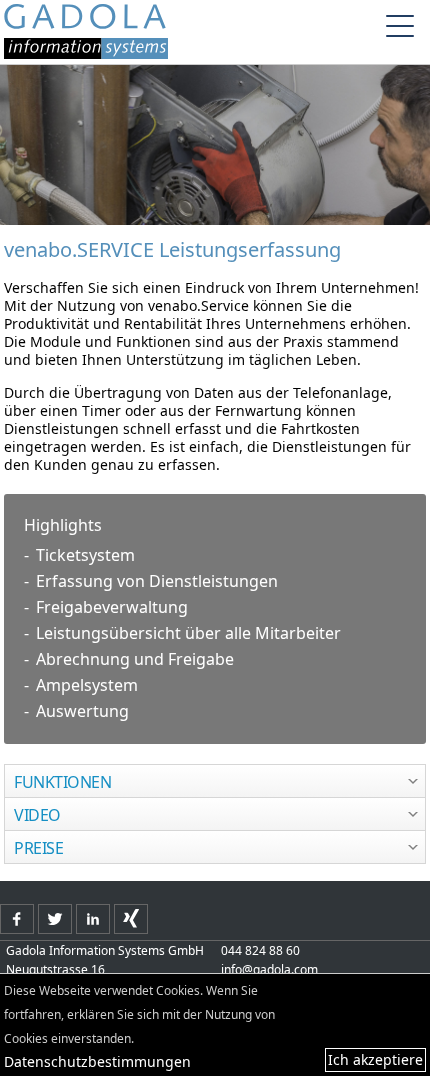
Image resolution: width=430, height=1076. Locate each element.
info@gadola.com (269, 969)
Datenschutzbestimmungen (97, 1061)
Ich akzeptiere (375, 1059)
